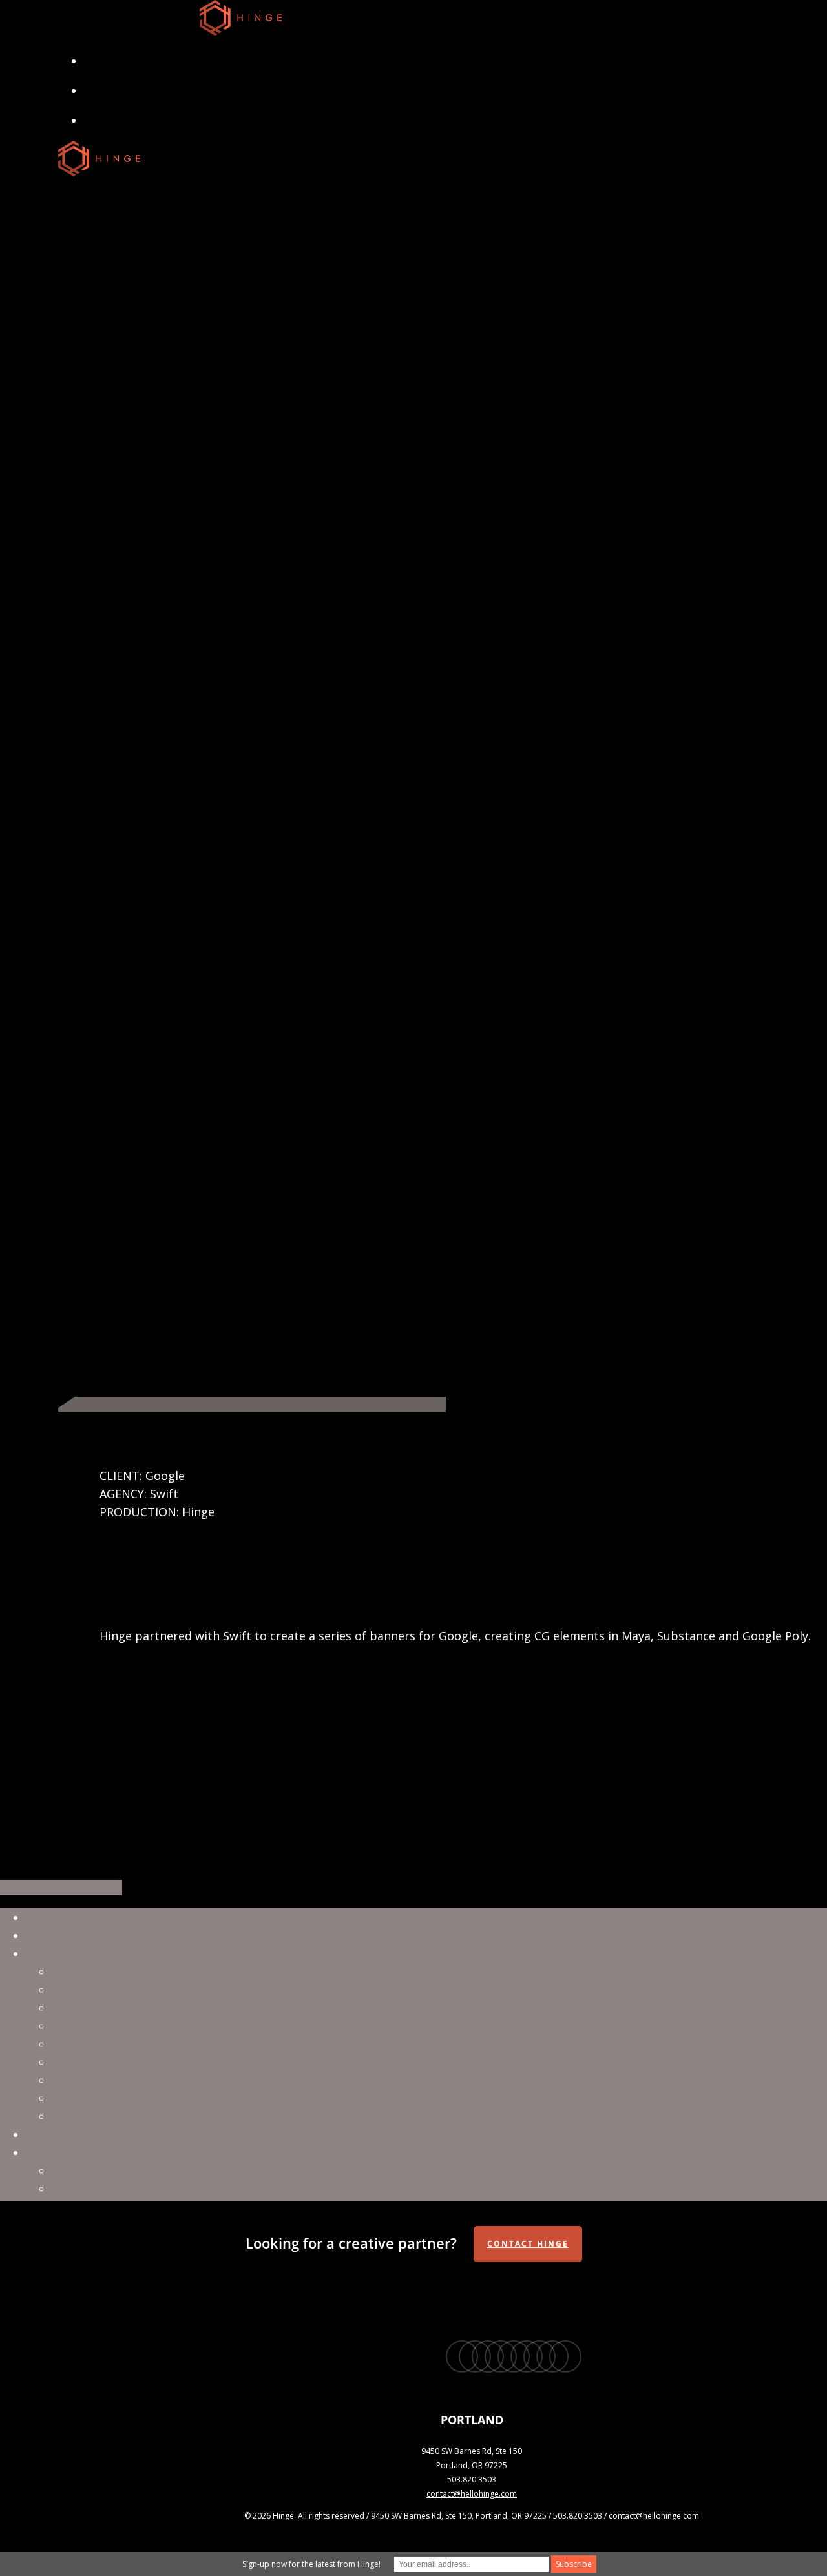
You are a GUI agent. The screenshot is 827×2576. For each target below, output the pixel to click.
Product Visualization (111, 2062)
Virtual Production (103, 1972)
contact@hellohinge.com (472, 2494)
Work (41, 1935)
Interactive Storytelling (116, 2116)
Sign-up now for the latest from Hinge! (311, 2564)
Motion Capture (96, 2098)
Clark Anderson (94, 2170)
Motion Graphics (98, 2044)
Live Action (82, 2008)
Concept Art (85, 2080)
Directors (52, 2152)
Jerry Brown (84, 2189)
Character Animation (110, 2026)
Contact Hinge (528, 2244)
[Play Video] (252, 1405)
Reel (37, 1917)
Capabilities (59, 1953)
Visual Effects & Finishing (121, 1990)
